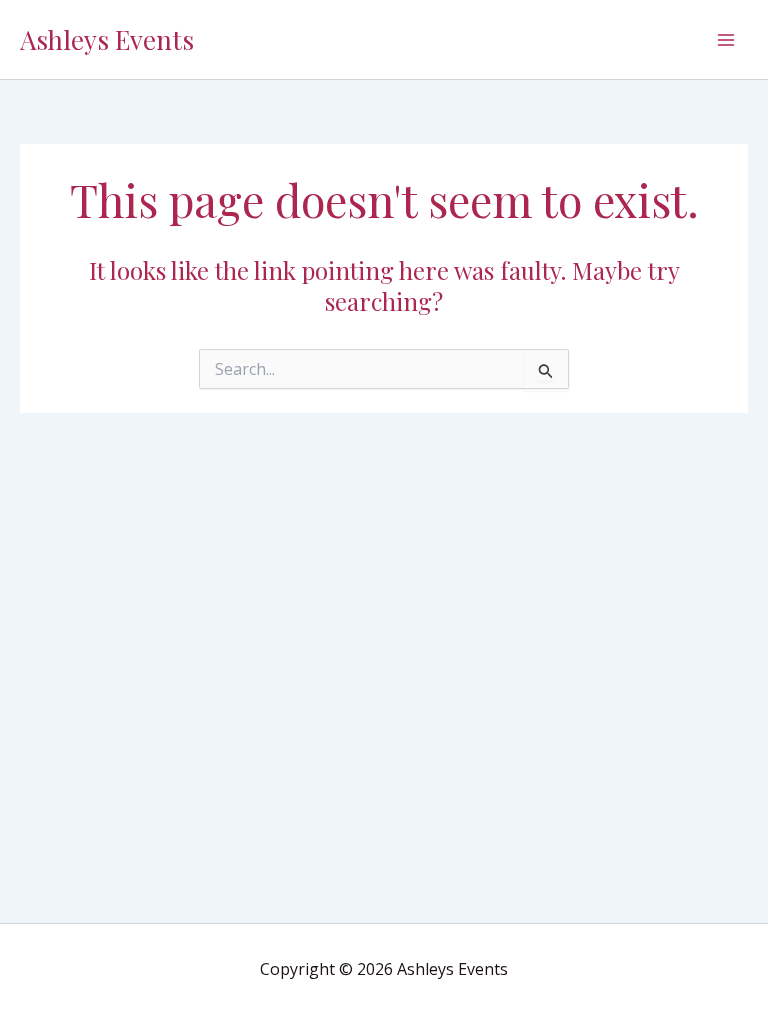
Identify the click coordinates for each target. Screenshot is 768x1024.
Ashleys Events (107, 39)
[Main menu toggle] (726, 40)
